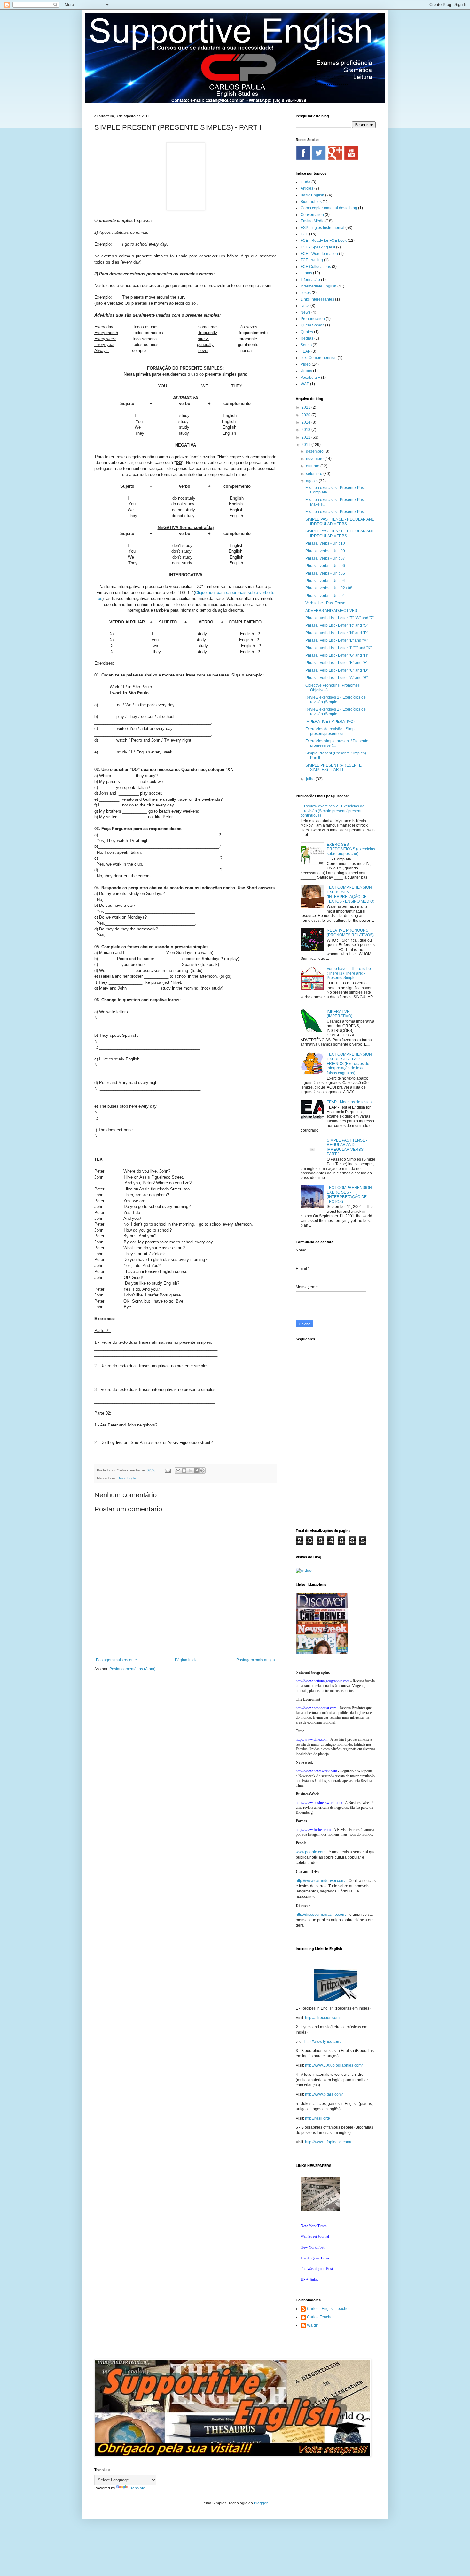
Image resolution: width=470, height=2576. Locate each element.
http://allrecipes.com (322, 2018)
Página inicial (187, 1660)
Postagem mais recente (116, 1660)
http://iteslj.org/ (317, 2118)
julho (311, 779)
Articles (307, 188)
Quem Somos (312, 325)
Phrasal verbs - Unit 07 (325, 558)
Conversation (312, 215)
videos (306, 371)
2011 (306, 445)
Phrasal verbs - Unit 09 (325, 551)
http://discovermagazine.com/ (321, 1915)
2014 (306, 422)
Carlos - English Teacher (328, 2309)
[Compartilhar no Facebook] (196, 1471)
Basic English (128, 1478)
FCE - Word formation (319, 254)
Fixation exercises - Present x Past (335, 512)
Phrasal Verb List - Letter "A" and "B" (337, 678)
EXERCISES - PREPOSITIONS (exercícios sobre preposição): (351, 849)
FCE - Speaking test (318, 247)
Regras (307, 338)
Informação (310, 280)
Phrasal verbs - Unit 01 (325, 596)
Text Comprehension (319, 358)
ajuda (305, 182)
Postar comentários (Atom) (132, 1669)
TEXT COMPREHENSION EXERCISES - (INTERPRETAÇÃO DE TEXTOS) (349, 1194)
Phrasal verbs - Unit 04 (325, 581)
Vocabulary (310, 378)
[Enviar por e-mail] (178, 1471)
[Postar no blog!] (184, 1471)
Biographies (311, 202)
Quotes (307, 332)
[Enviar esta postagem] (168, 1470)
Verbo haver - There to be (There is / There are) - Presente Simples (349, 973)
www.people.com (311, 1852)
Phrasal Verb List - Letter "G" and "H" (337, 655)
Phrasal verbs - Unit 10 (325, 543)
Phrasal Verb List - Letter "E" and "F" (336, 663)
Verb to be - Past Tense (325, 603)
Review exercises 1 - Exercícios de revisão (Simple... (336, 712)
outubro (313, 466)
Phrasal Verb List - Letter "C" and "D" (337, 670)
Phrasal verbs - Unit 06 (325, 566)
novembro (315, 459)
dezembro (315, 451)
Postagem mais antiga (256, 1660)
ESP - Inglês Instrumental (322, 228)
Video (306, 364)
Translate (137, 2488)
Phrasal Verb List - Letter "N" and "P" (337, 633)
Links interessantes (317, 299)
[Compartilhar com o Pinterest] (202, 1471)
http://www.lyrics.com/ (323, 2042)
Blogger (261, 2503)
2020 (306, 415)
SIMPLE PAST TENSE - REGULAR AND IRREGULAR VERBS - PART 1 (347, 1147)
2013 (306, 430)
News (305, 312)
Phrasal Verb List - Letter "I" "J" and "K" (338, 648)
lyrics (305, 306)
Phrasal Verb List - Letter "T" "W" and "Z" (340, 618)
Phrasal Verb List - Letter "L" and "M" (337, 640)
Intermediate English (318, 286)
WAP (305, 384)
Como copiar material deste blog (329, 208)
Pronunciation (313, 319)
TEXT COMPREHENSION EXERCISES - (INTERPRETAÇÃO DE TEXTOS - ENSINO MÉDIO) (351, 894)
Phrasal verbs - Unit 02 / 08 (329, 588)
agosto (312, 481)
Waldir (313, 2325)
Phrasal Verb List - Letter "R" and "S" (337, 625)
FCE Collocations (316, 267)
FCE (304, 234)
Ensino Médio (313, 221)
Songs (306, 345)
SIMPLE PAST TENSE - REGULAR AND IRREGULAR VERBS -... (340, 522)
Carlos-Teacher (320, 2317)
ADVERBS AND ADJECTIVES (331, 611)
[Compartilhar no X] (190, 1471)
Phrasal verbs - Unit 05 (325, 573)
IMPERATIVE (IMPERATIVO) (330, 722)
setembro (315, 474)
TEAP (305, 351)
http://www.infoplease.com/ (328, 2142)
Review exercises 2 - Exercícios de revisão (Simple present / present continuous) (333, 811)
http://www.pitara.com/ (324, 2094)
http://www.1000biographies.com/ (334, 2065)
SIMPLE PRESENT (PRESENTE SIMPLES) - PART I (333, 768)
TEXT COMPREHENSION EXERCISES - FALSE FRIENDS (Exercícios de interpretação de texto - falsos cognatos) (349, 1064)
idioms (306, 273)
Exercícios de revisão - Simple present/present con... (332, 731)
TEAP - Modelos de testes (349, 1102)
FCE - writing (312, 260)
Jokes (306, 293)
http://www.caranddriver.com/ (321, 1881)
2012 (306, 437)
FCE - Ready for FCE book (324, 241)
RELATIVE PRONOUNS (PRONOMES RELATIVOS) (350, 933)
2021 (306, 407)
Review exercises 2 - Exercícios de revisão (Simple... (336, 699)
